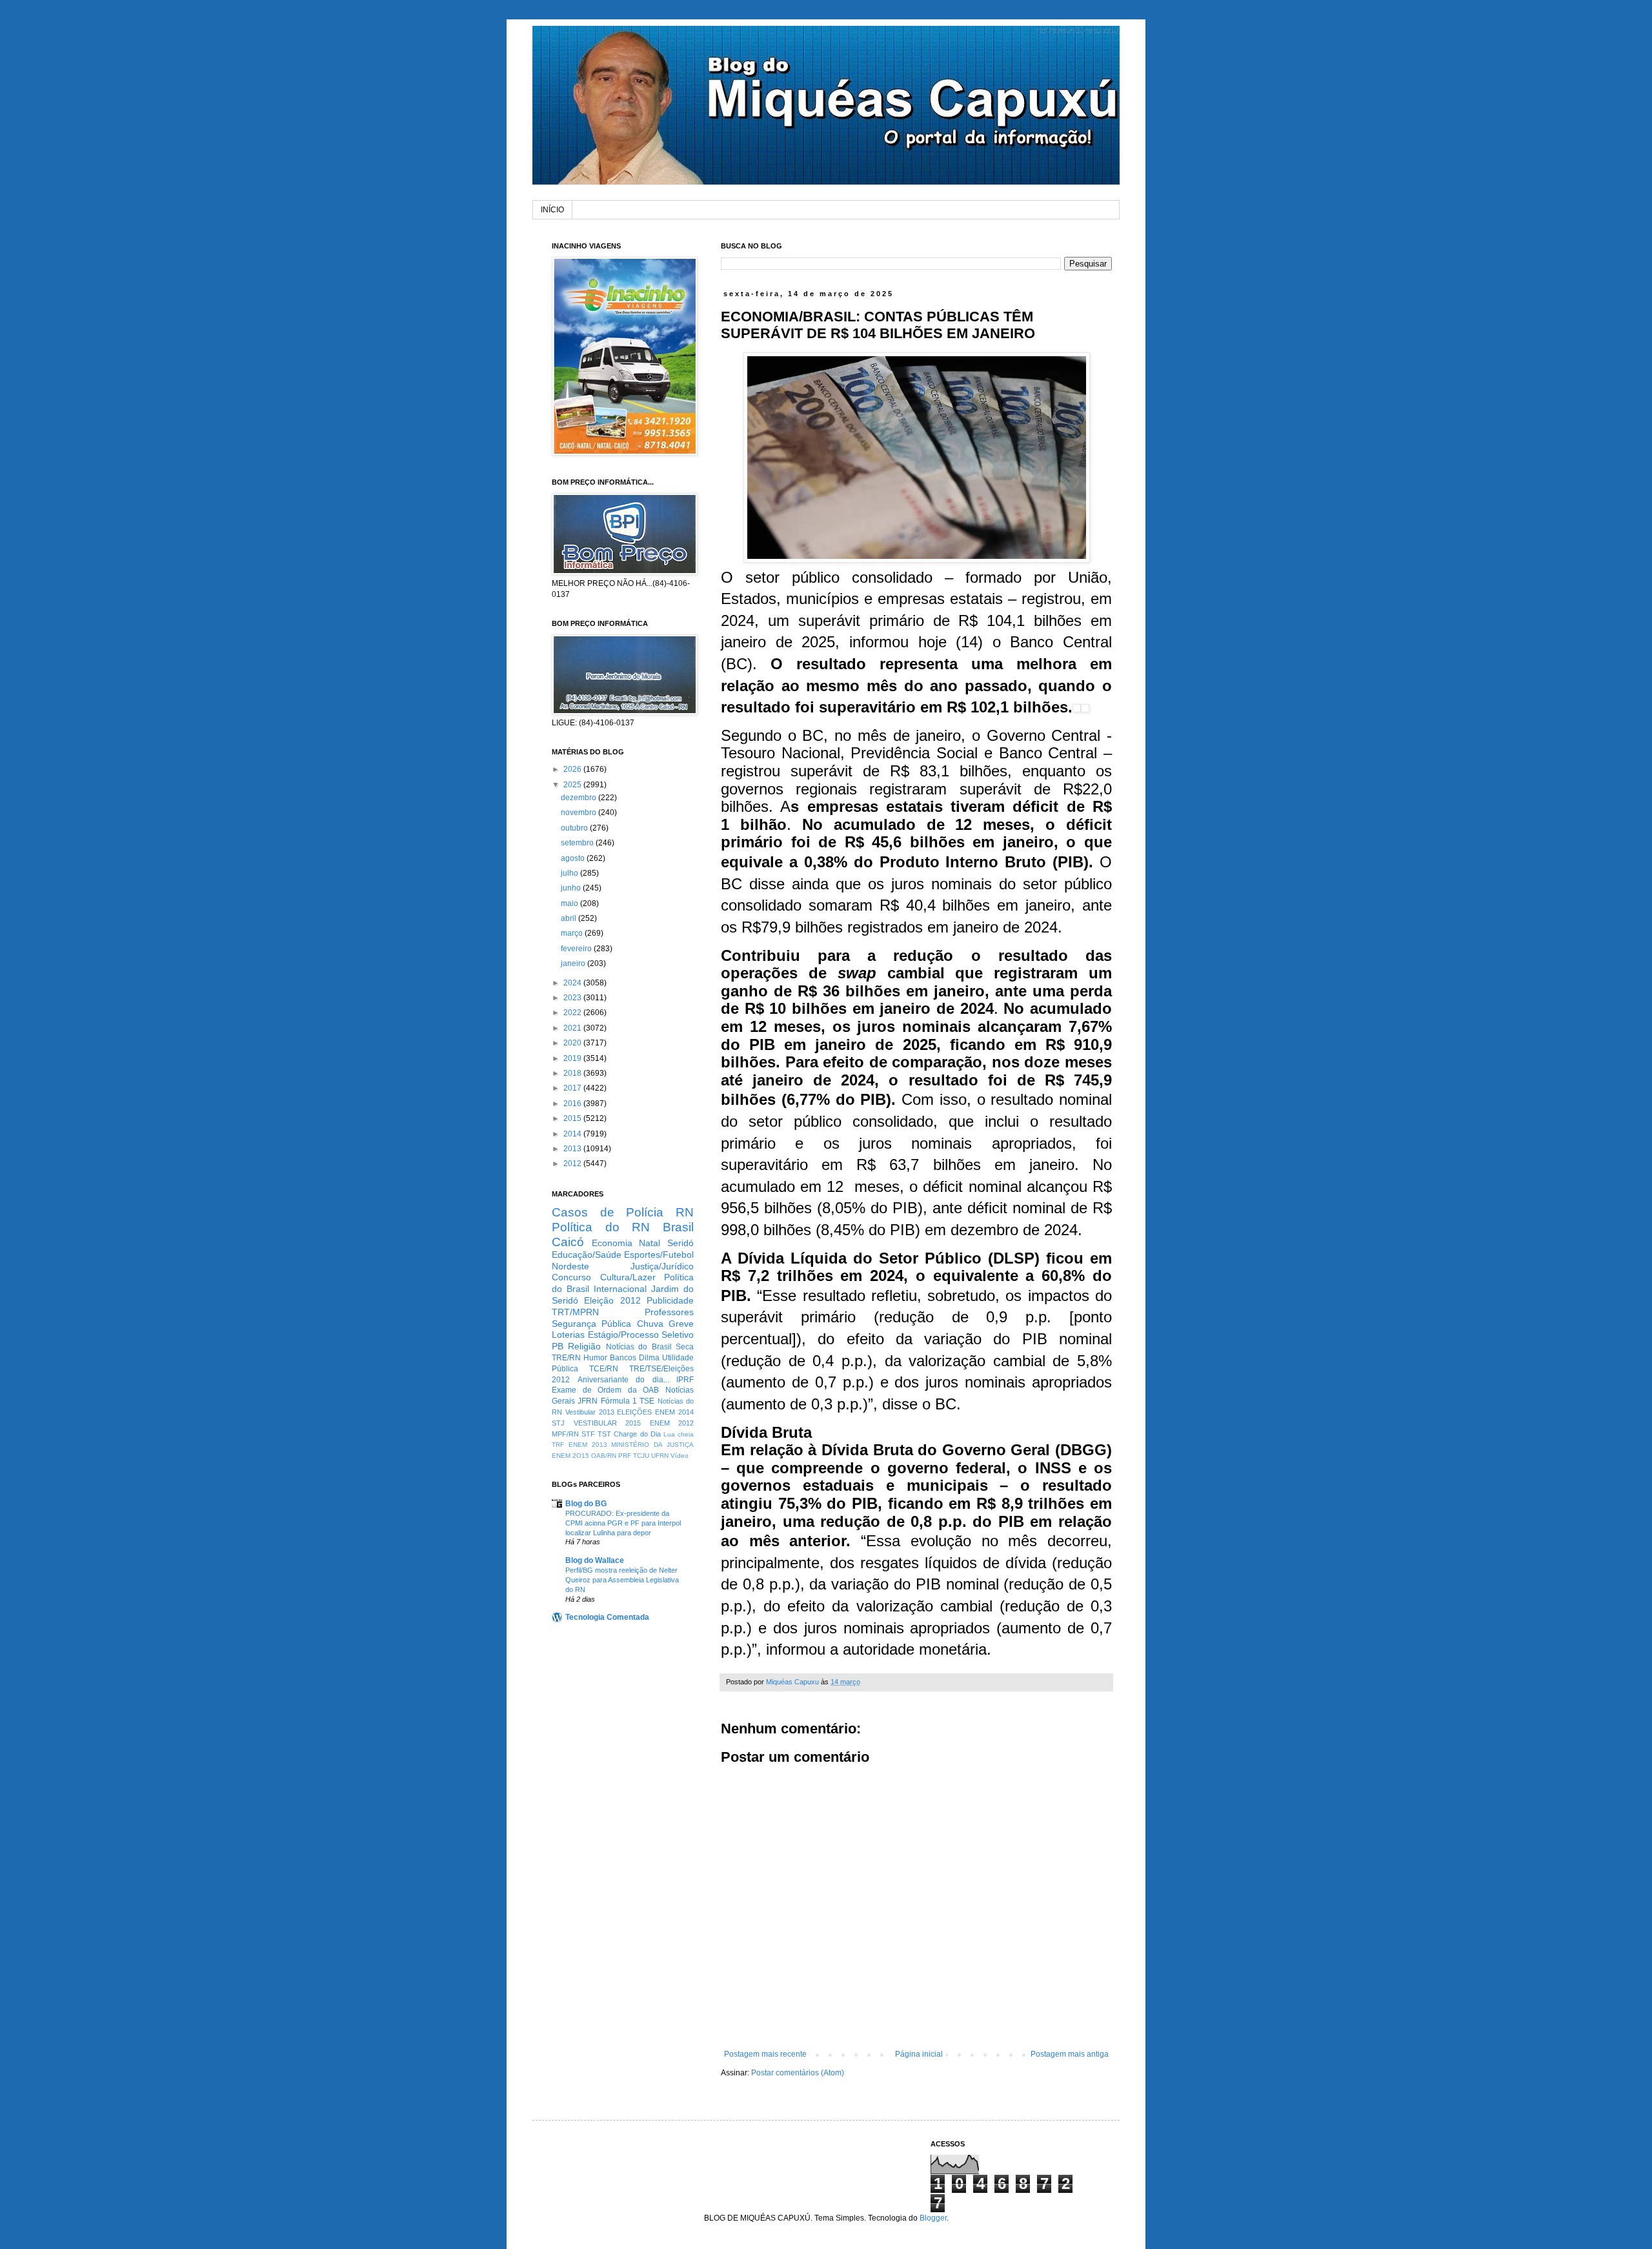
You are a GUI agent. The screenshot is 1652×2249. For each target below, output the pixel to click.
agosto (574, 858)
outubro (575, 828)
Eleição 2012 (612, 1300)
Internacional (620, 1289)
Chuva (650, 1324)
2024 (573, 983)
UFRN (660, 1456)
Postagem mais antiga (1070, 2054)
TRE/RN (566, 1358)
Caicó (568, 1242)
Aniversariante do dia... (623, 1380)
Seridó (680, 1243)
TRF (558, 1445)
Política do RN (601, 1227)
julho (570, 873)
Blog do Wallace (595, 1560)
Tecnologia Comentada (607, 1617)
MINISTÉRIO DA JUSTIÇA (652, 1445)
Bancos (623, 1358)
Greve (681, 1324)
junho (572, 888)
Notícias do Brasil (639, 1347)
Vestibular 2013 (590, 1412)
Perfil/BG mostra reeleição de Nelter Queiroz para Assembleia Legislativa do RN (622, 1580)
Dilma (649, 1358)
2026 (573, 769)
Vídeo (680, 1456)
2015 (573, 1118)
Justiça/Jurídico (662, 1266)
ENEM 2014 (674, 1412)
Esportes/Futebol (659, 1255)
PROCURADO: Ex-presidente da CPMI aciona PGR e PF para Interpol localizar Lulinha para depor (623, 1523)
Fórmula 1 (619, 1401)
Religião (584, 1346)
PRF (625, 1456)
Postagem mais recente (765, 2054)
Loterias (568, 1335)
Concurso (571, 1277)
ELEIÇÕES (634, 1412)
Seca (685, 1347)
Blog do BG (586, 1504)
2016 (573, 1104)
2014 (573, 1134)
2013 (573, 1149)
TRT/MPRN (575, 1312)
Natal (650, 1243)
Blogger (933, 2218)
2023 (573, 998)
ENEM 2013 (588, 1445)
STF (588, 1434)
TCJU (641, 1456)
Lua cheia (679, 1434)
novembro (579, 812)
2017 (573, 1088)
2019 (573, 1058)
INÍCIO (552, 210)
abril (569, 918)
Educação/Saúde (587, 1255)
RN (685, 1212)
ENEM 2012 (672, 1423)
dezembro (579, 798)
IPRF (685, 1380)
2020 (573, 1043)
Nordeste (570, 1266)
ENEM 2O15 (570, 1456)
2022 (573, 1013)
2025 (573, 785)
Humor (595, 1358)
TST (604, 1434)
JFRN (588, 1401)
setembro (578, 843)
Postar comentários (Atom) (798, 2073)
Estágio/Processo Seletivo (641, 1335)
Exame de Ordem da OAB (605, 1390)
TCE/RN (604, 1369)
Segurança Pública (591, 1324)
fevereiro (577, 949)
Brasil (678, 1227)
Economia (612, 1243)
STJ (558, 1423)
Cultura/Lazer (628, 1277)
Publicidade (670, 1300)
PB (558, 1346)
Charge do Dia (637, 1434)
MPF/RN (565, 1434)
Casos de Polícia (608, 1212)
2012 (573, 1164)
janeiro (574, 963)
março (573, 933)
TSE (647, 1401)
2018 (573, 1073)
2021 (573, 1028)
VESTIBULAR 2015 (608, 1423)
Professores (669, 1312)
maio (570, 903)
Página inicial (919, 2054)
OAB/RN (604, 1456)
